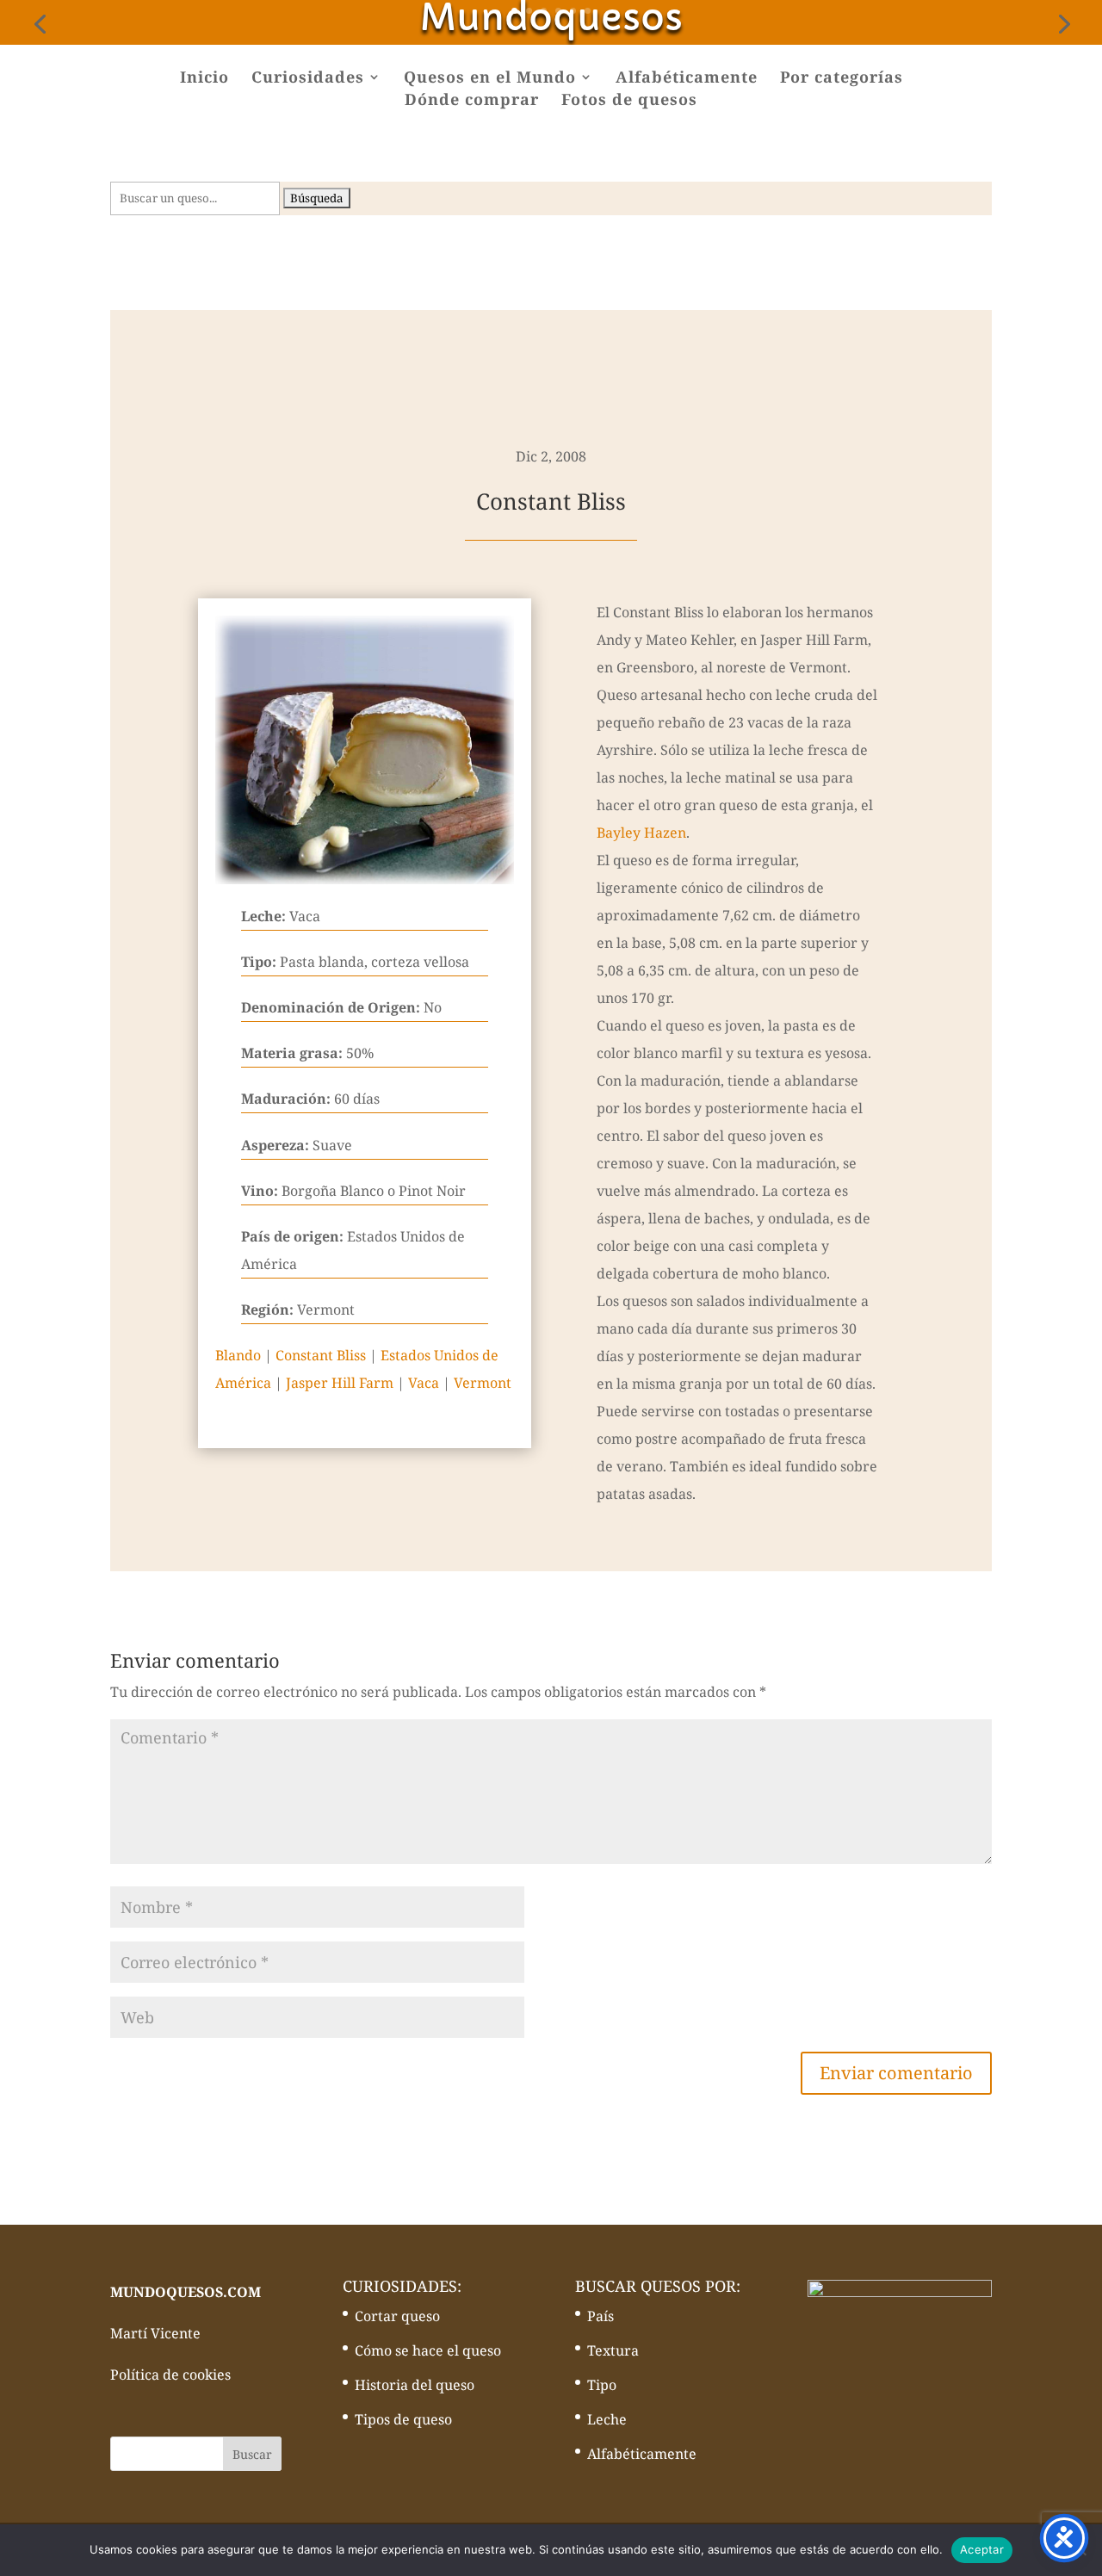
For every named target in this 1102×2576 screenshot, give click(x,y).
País (601, 2316)
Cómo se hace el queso (428, 2350)
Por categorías (842, 79)
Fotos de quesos (629, 101)
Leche (607, 2419)
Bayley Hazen (641, 833)
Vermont (483, 1383)
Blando (238, 1355)
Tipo (602, 2385)
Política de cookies (170, 2375)
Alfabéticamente (687, 79)
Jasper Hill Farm (340, 1383)
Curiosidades (308, 79)
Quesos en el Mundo (490, 79)
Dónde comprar (472, 101)
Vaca (424, 1383)
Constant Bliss (321, 1355)
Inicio (204, 79)
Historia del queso (415, 2385)
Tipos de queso (403, 2419)
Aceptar (982, 2549)
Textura (613, 2350)
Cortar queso (397, 2316)
